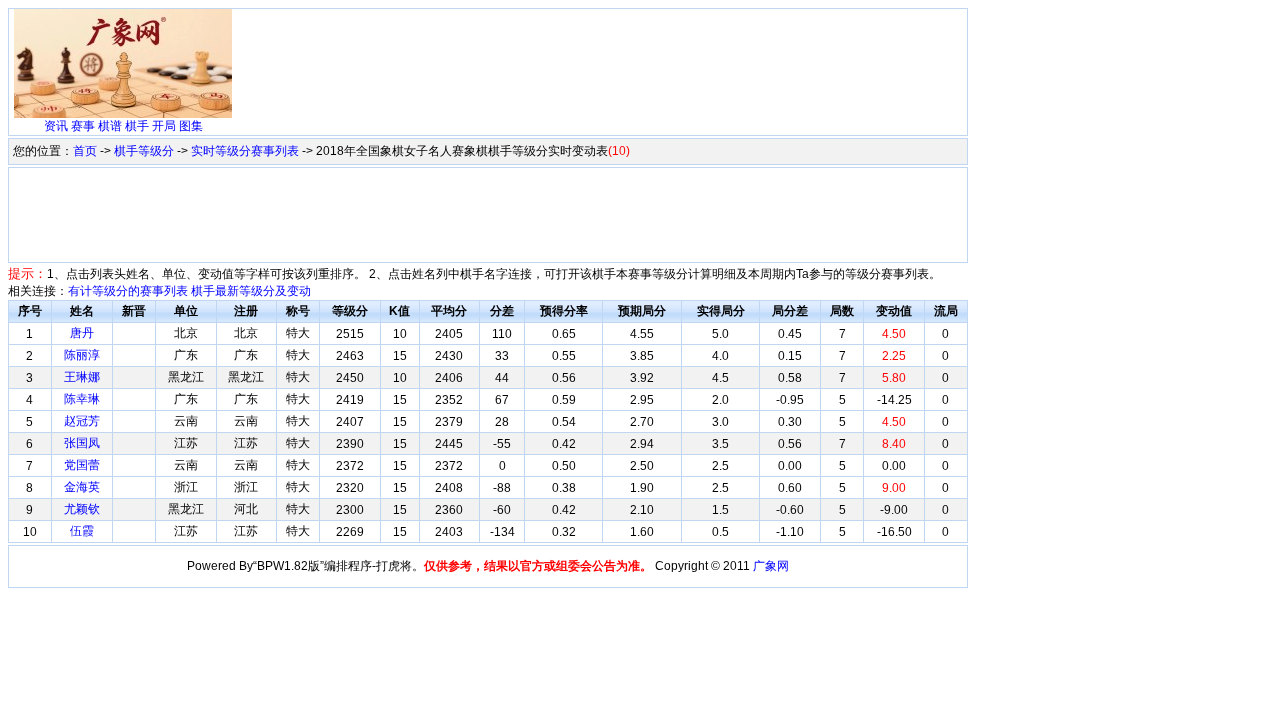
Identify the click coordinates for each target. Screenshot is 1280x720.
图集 (191, 126)
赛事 (83, 126)
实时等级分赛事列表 (245, 151)
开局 (164, 126)
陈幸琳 (82, 399)
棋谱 (110, 126)
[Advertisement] (601, 58)
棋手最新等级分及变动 (251, 291)
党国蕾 (82, 465)
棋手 (137, 126)
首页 (85, 151)
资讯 (56, 126)
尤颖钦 (82, 509)
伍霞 (82, 531)
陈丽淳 (82, 355)
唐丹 (82, 333)
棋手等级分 (144, 151)
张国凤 (82, 443)
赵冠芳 (82, 421)
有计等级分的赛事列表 (128, 291)
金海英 (82, 487)
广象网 (771, 566)
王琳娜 (82, 377)
